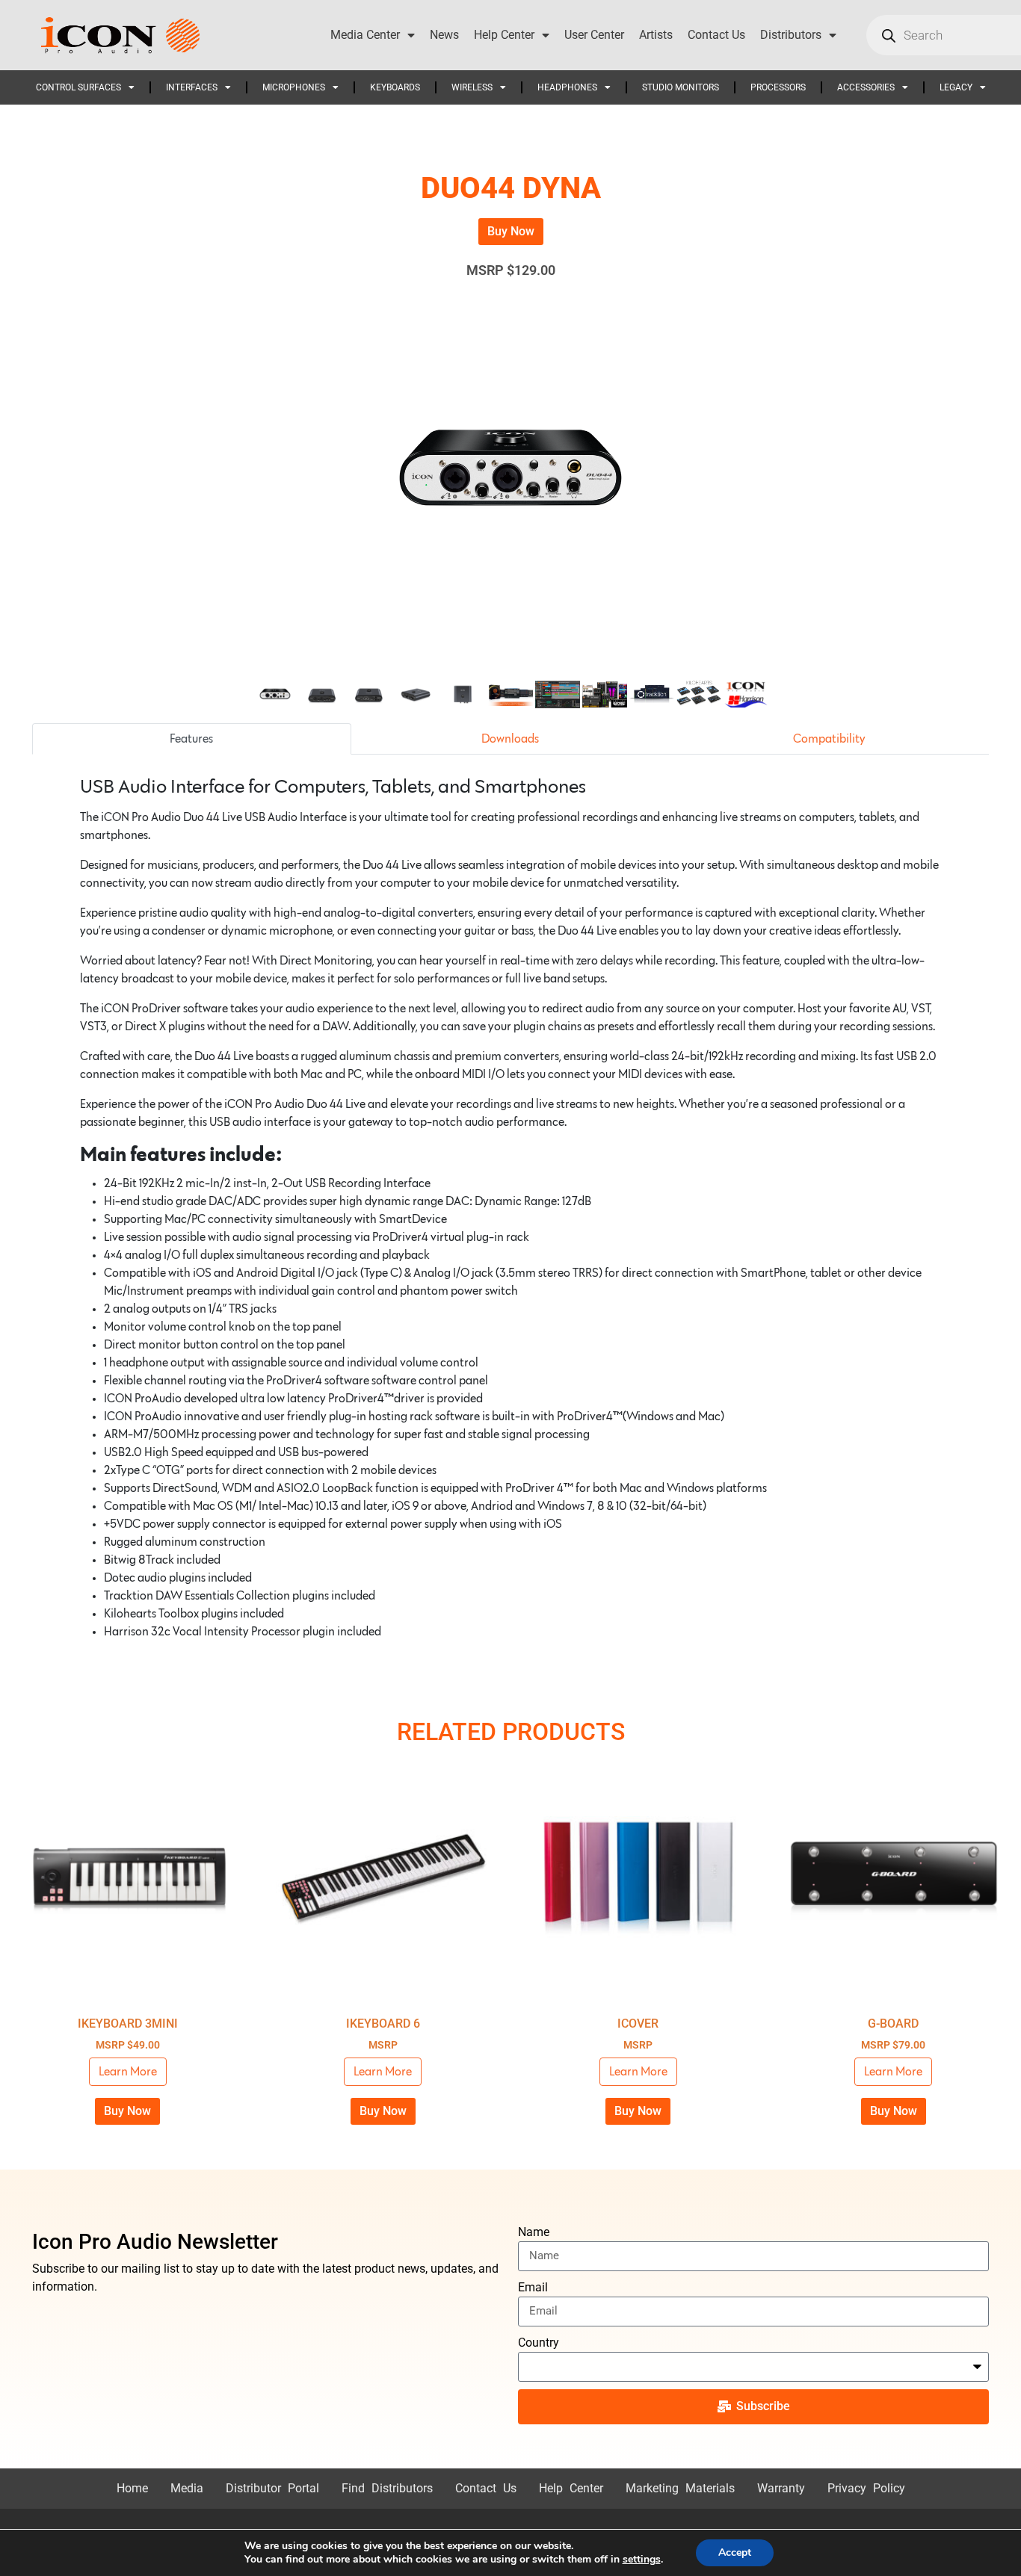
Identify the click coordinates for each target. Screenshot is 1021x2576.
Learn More (128, 2072)
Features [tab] (191, 739)
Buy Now (511, 231)
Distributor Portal (272, 2488)
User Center (594, 35)
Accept (735, 2552)
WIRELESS (472, 87)
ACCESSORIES (866, 87)
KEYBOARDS (395, 87)
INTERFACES (192, 87)
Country (539, 2343)
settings (642, 2560)
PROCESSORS (778, 87)
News (444, 35)
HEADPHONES (567, 87)
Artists (656, 35)
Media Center (365, 35)
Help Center (504, 35)
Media (187, 2488)
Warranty (781, 2488)
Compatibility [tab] (829, 739)
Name (534, 2232)
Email (533, 2287)
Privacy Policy (866, 2488)
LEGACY (956, 87)
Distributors (791, 35)
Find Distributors (387, 2488)
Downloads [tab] (510, 739)
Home (132, 2488)
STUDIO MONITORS (681, 87)
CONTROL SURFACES (78, 87)
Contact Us (716, 35)
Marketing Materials (680, 2488)
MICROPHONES (294, 87)
